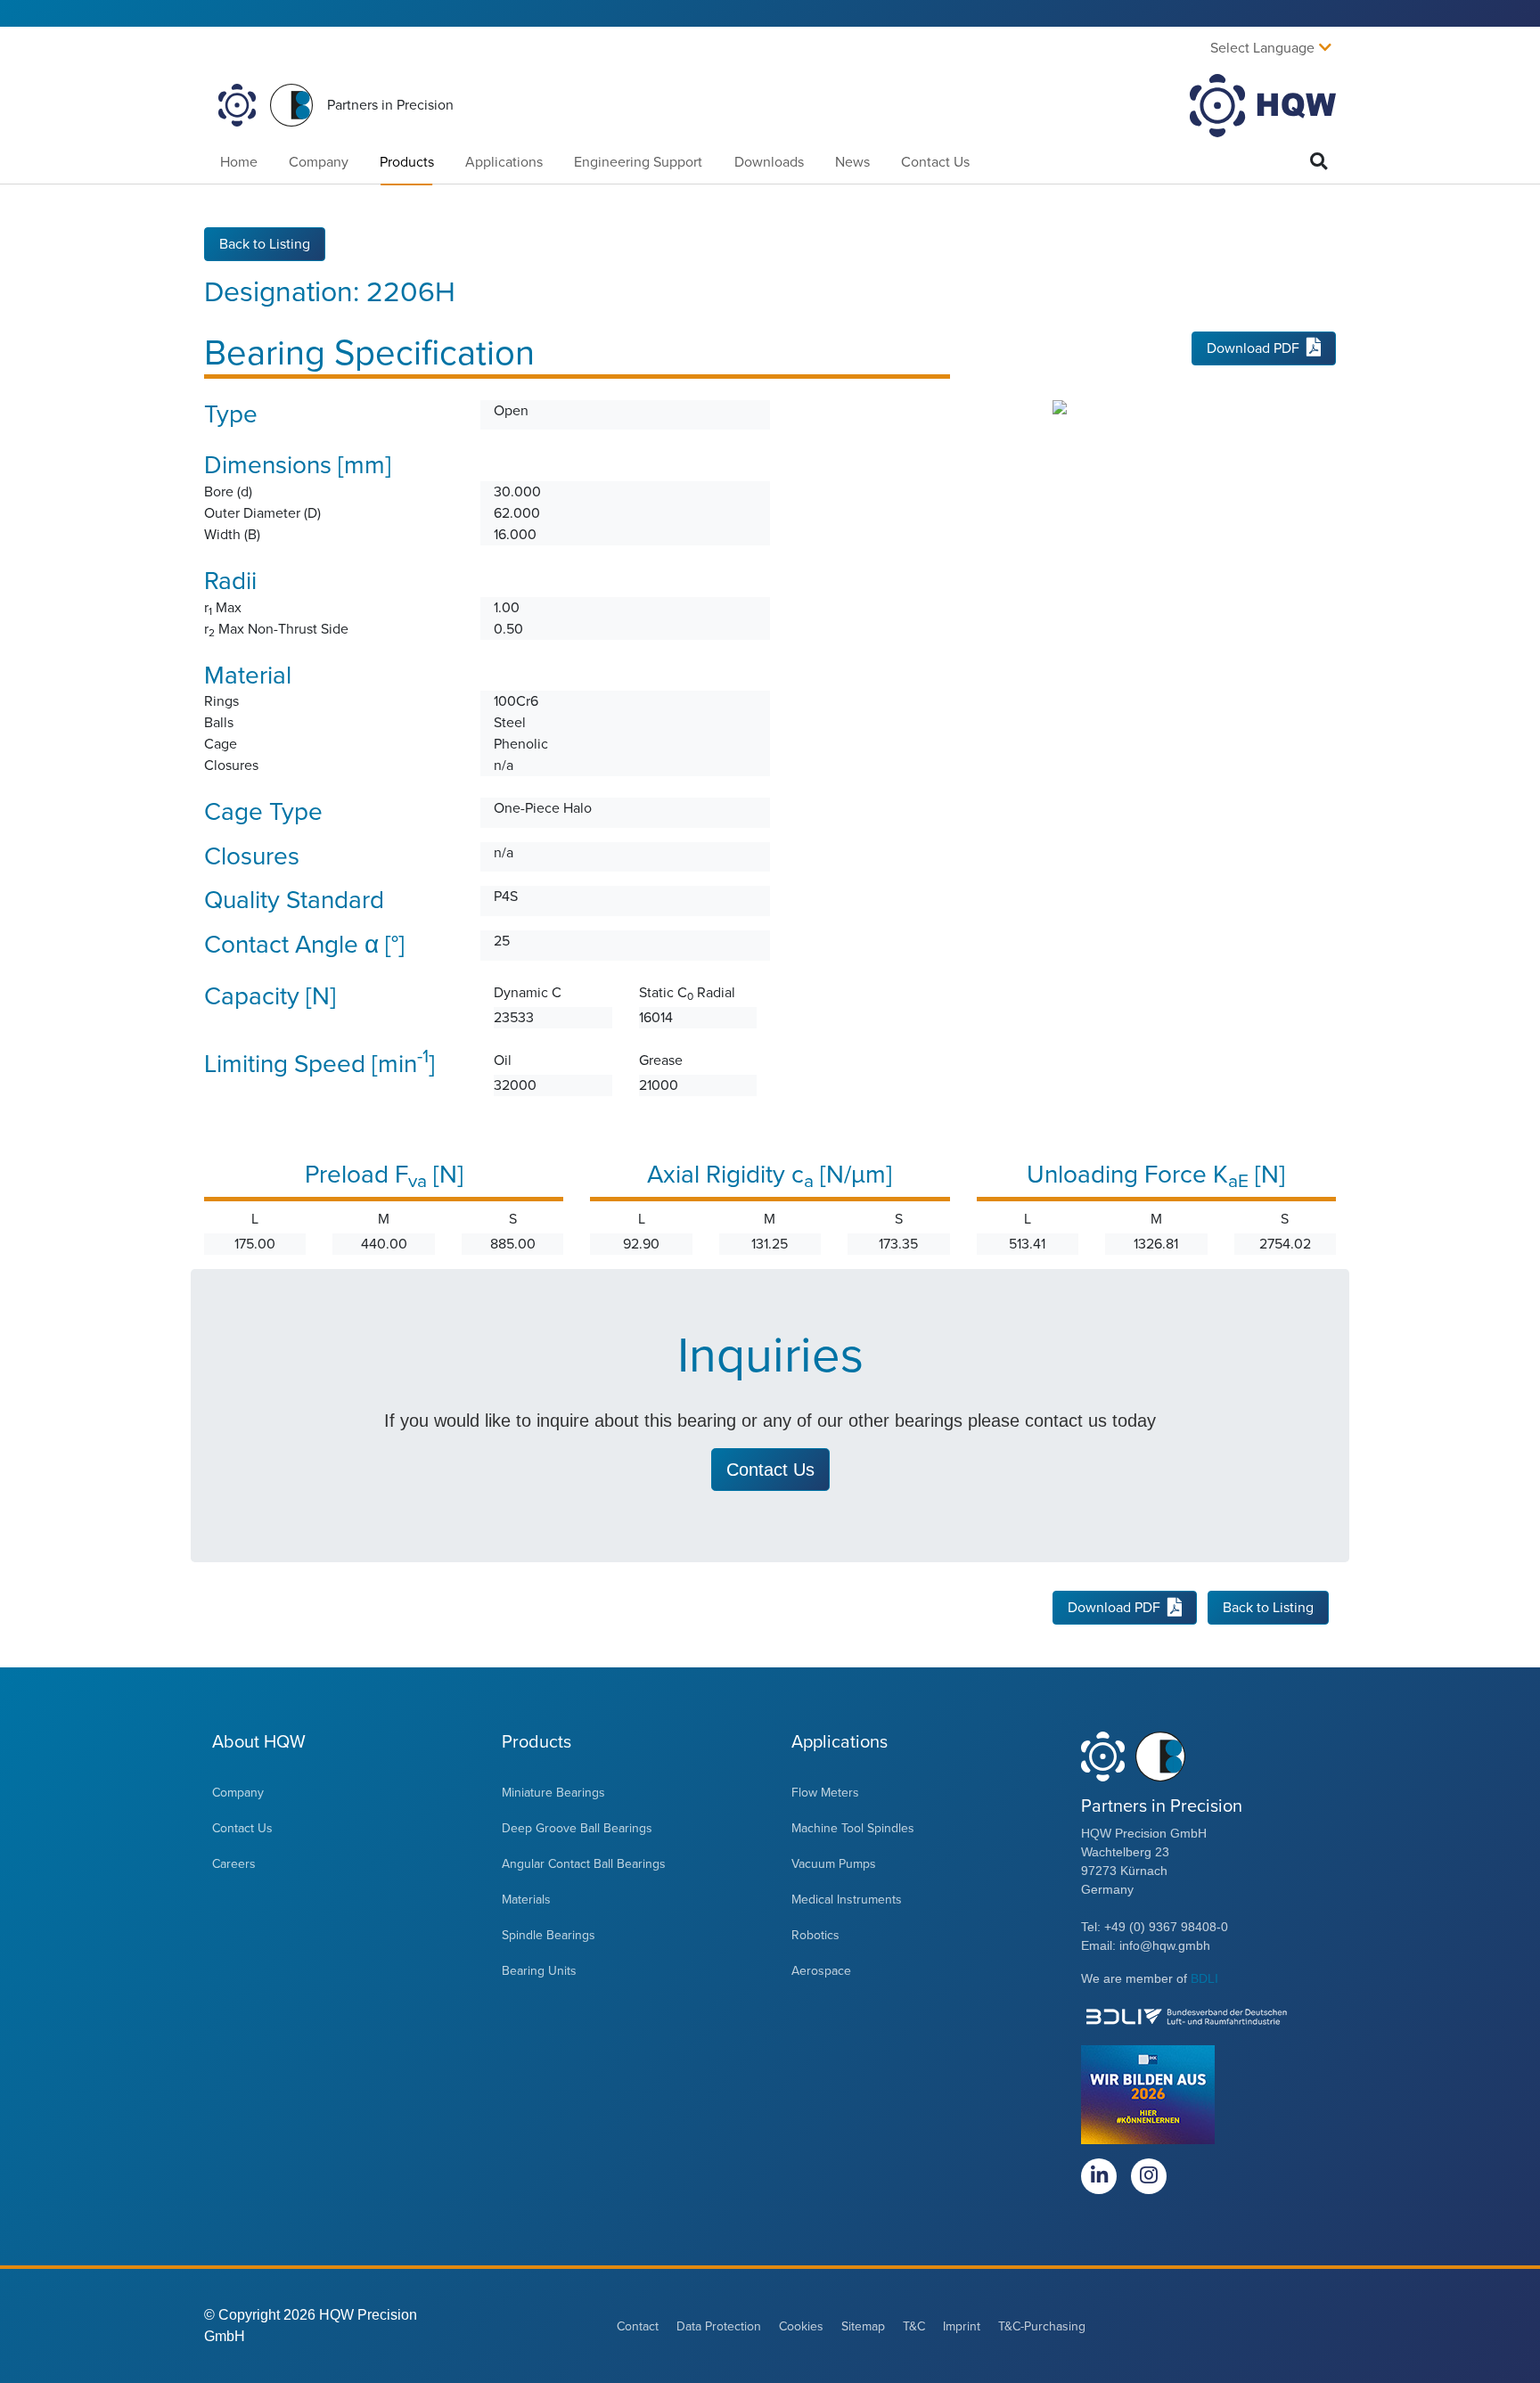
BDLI (1204, 1978)
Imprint (962, 2326)
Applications (504, 162)
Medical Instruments (847, 1900)
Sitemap (863, 2326)
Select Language (1262, 48)
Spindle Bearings (549, 1935)
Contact (638, 2326)
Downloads (769, 162)
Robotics (815, 1935)
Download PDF (1253, 348)
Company (319, 162)
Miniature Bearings (553, 1793)
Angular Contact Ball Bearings (584, 1864)
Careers (234, 1864)
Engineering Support (638, 162)
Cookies (801, 2326)
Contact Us (935, 162)
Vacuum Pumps (834, 1864)
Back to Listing (265, 244)
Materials (526, 1900)
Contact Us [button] (770, 1470)
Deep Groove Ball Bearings (577, 1828)
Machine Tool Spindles (853, 1828)
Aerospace (821, 1971)
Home (239, 162)
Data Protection (719, 2326)
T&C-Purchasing (1042, 2326)
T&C (914, 2326)
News (852, 162)
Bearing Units (539, 1971)
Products (407, 162)
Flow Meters (825, 1793)
